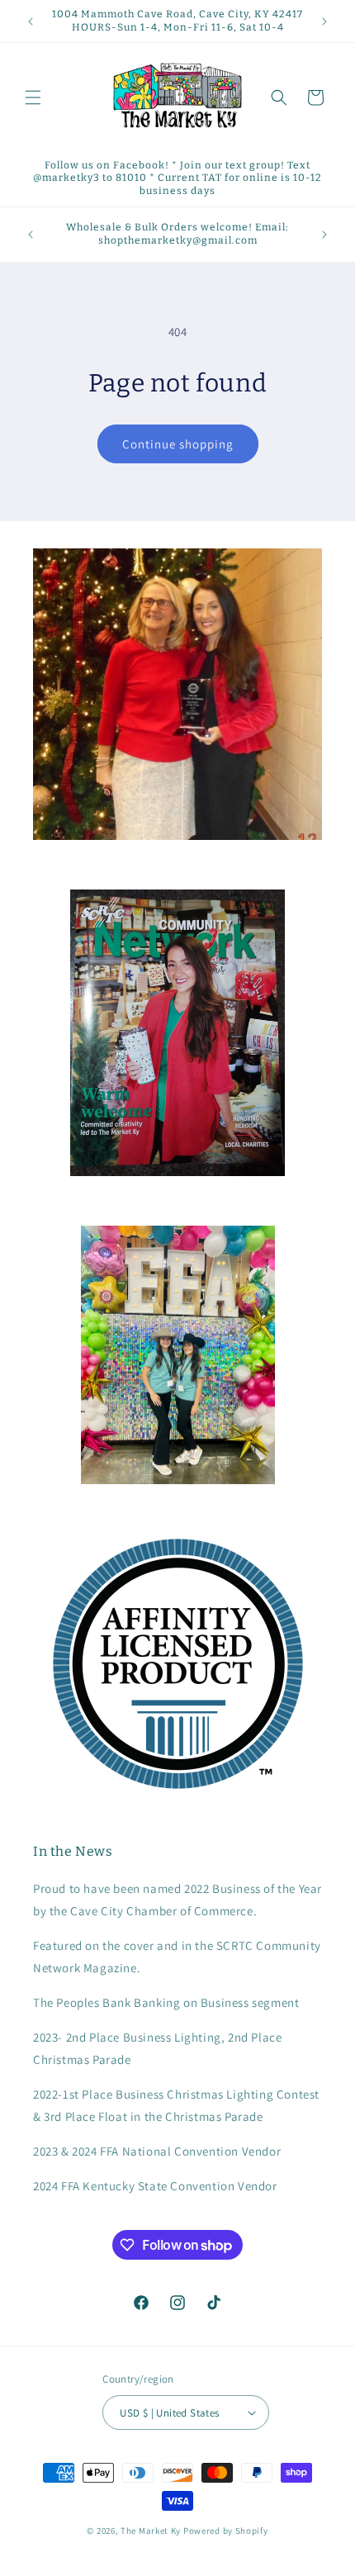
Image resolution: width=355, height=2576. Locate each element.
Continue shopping (178, 444)
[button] (33, 97)
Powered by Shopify (226, 2531)
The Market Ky (151, 2531)
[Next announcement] (324, 21)
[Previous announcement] (31, 21)
